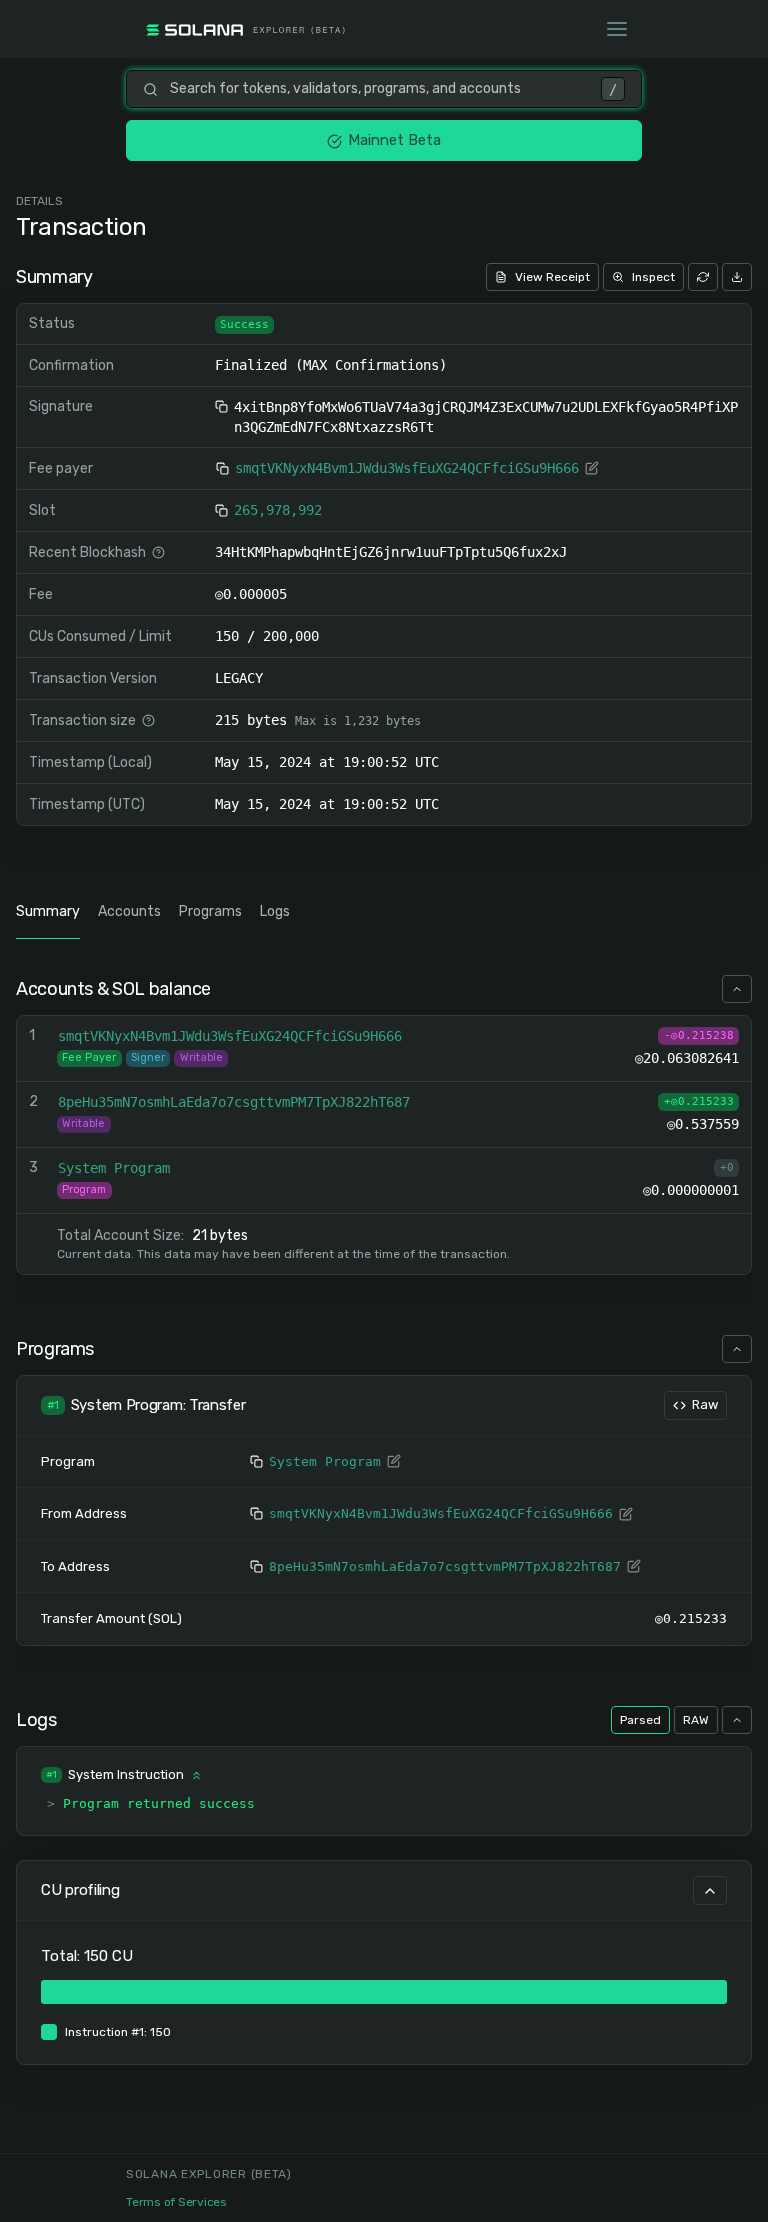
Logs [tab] (275, 911)
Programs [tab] (210, 911)
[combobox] (379, 89)
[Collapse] (737, 989)
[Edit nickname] (592, 468)
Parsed (640, 1720)
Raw (705, 1404)
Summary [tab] (48, 911)
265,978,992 (278, 510)
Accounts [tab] (129, 911)
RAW (696, 1720)
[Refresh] (703, 277)
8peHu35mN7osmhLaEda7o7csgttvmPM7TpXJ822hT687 (445, 1566)
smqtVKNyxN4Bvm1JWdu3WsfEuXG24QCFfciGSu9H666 (407, 468)
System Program (325, 1461)
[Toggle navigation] (617, 29)
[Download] (737, 277)
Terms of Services (176, 2202)
